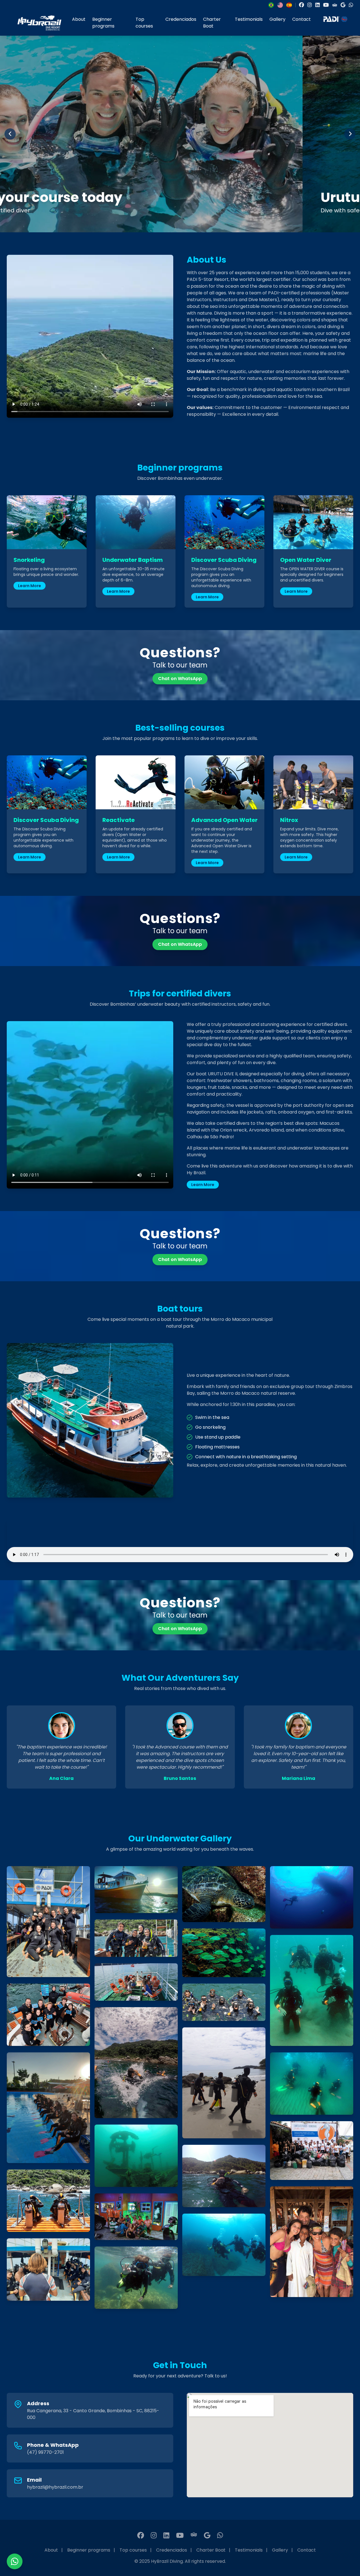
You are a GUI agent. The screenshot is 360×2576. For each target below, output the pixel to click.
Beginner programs (103, 23)
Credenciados (181, 19)
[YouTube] (326, 5)
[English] (280, 5)
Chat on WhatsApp (180, 679)
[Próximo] (350, 134)
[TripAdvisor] (335, 5)
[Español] (289, 5)
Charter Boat (212, 23)
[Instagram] (310, 5)
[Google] (343, 5)
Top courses (144, 23)
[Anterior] (10, 134)
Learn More (30, 586)
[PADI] (335, 23)
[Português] (271, 5)
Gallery (277, 19)
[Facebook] (301, 5)
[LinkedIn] (318, 5)
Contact (301, 19)
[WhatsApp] (351, 5)
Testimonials (249, 19)
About (79, 19)
